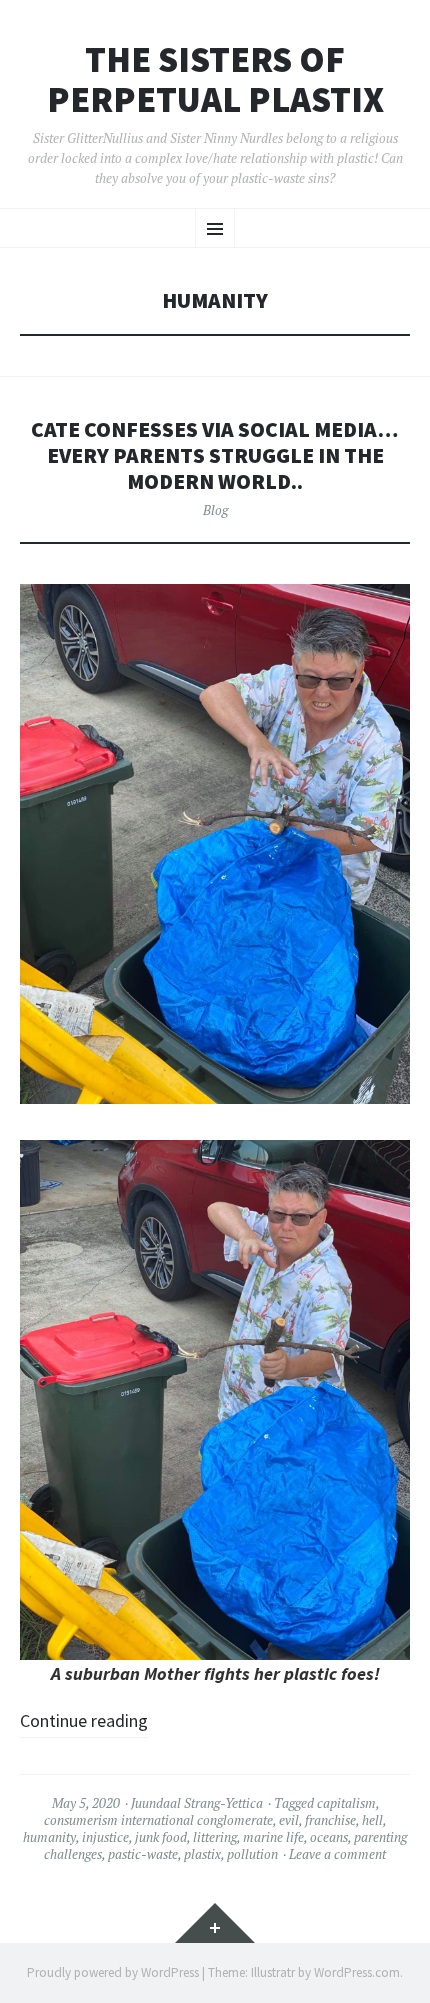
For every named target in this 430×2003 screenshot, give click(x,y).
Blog (215, 510)
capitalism (346, 1803)
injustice (105, 1837)
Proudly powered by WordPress (113, 1972)
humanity (49, 1837)
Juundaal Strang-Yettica (197, 1803)
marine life (273, 1837)
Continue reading (84, 1720)
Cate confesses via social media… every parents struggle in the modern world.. (215, 455)
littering (215, 1837)
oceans (329, 1837)
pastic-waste (143, 1854)
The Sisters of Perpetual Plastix (215, 79)
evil (289, 1820)
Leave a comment (337, 1854)
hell (372, 1820)
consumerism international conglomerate (158, 1820)
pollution (252, 1854)
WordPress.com (357, 1972)
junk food (161, 1837)
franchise (330, 1820)
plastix (202, 1854)
